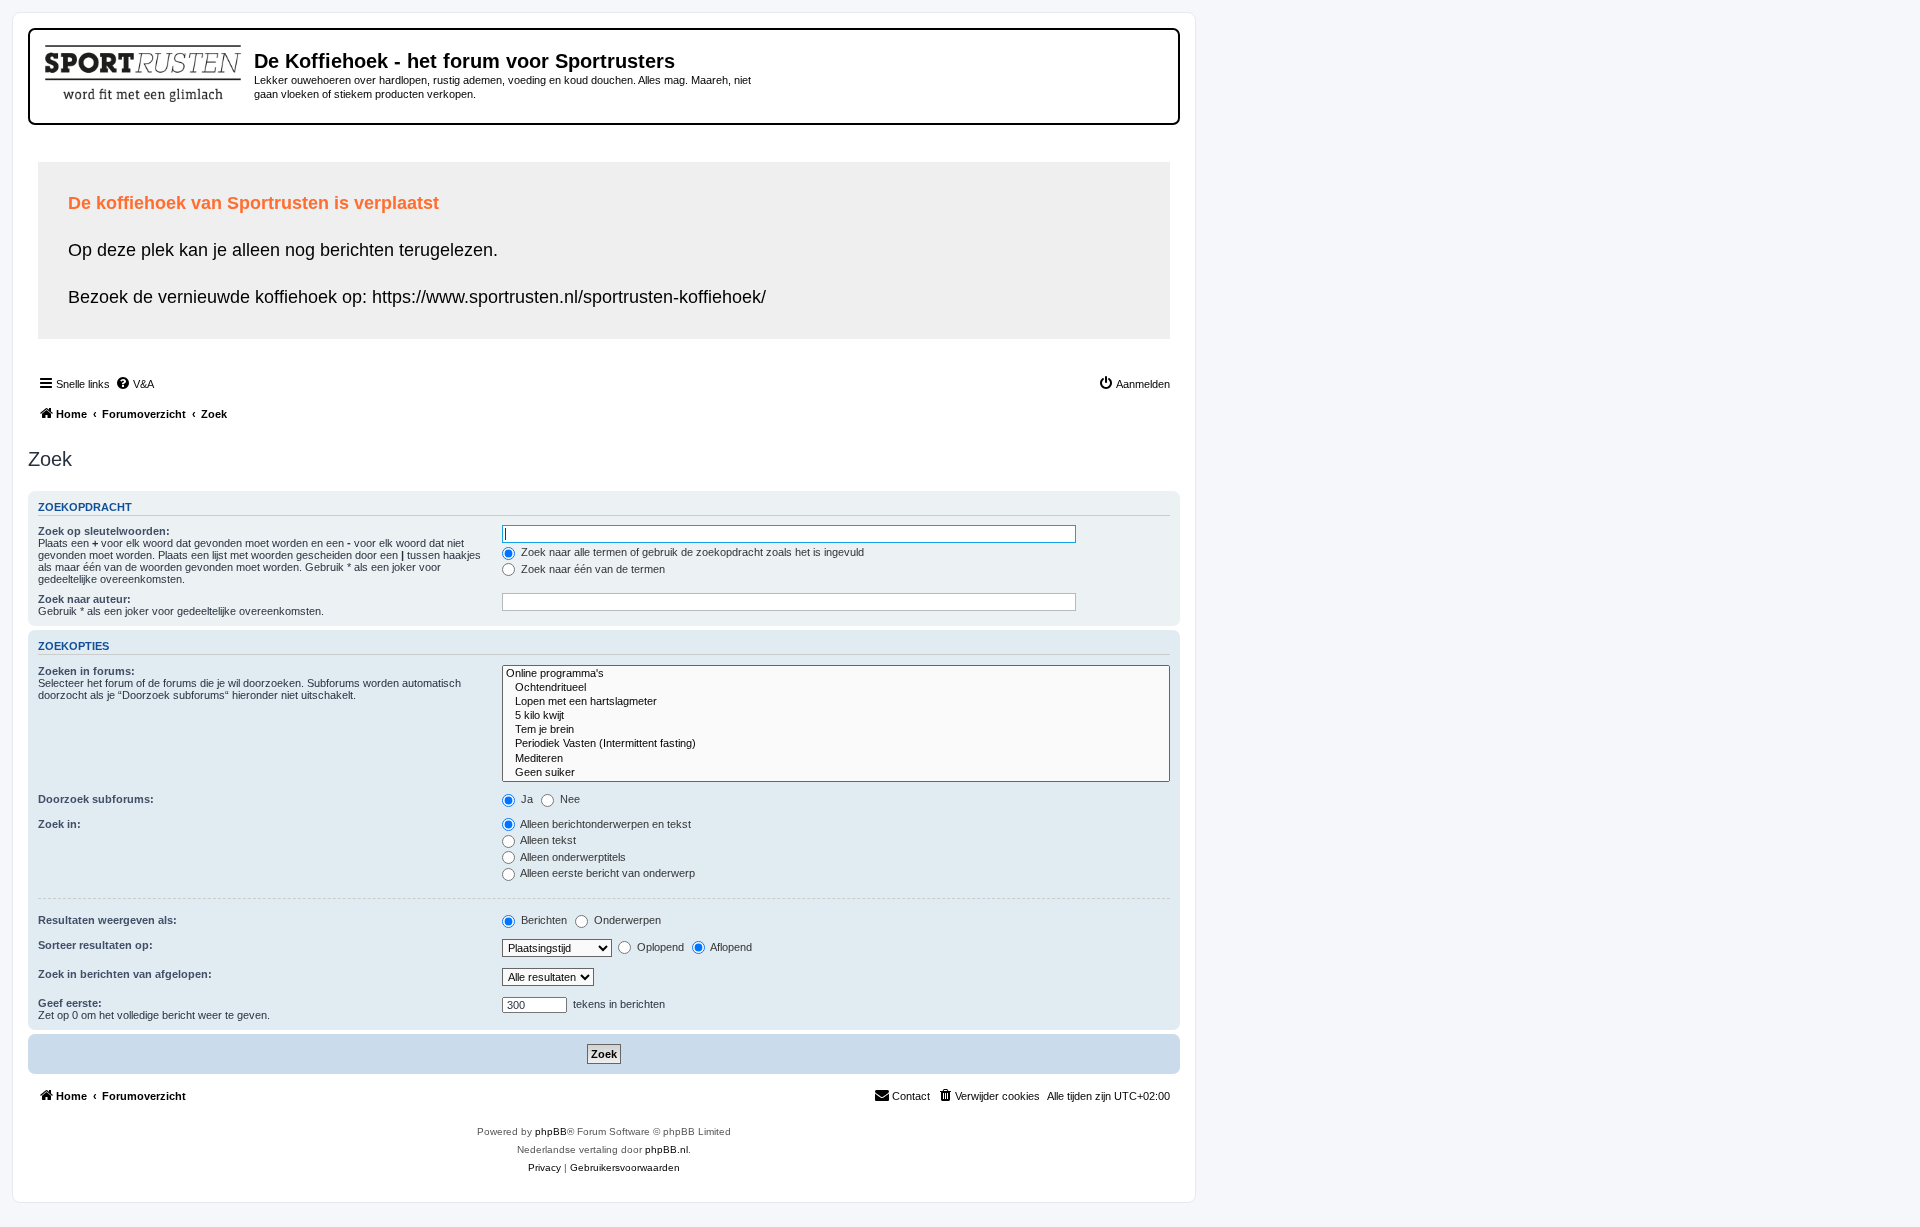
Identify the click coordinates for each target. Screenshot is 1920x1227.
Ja (525, 799)
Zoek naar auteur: (84, 599)
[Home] (144, 70)
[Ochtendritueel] (836, 688)
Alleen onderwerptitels (572, 857)
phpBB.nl (666, 1149)
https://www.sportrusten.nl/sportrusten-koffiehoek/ (569, 297)
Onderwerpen (626, 920)
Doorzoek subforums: (96, 799)
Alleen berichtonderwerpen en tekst (604, 824)
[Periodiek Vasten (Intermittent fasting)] (836, 744)
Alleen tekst (547, 840)
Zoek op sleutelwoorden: (104, 531)
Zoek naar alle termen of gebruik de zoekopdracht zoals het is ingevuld (691, 552)
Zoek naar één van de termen (591, 569)
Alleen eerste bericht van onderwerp (606, 873)
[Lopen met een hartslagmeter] (836, 702)
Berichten (542, 920)
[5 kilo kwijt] (836, 716)
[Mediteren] (836, 759)
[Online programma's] (836, 674)
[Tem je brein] (836, 730)
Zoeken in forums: (86, 671)
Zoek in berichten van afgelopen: (125, 974)
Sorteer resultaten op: (95, 945)
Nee (568, 799)
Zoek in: (59, 824)
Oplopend (659, 947)
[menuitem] (134, 384)
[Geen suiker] (836, 773)
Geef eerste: (70, 1003)
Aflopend (730, 947)
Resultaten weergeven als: (107, 920)
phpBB (551, 1131)
